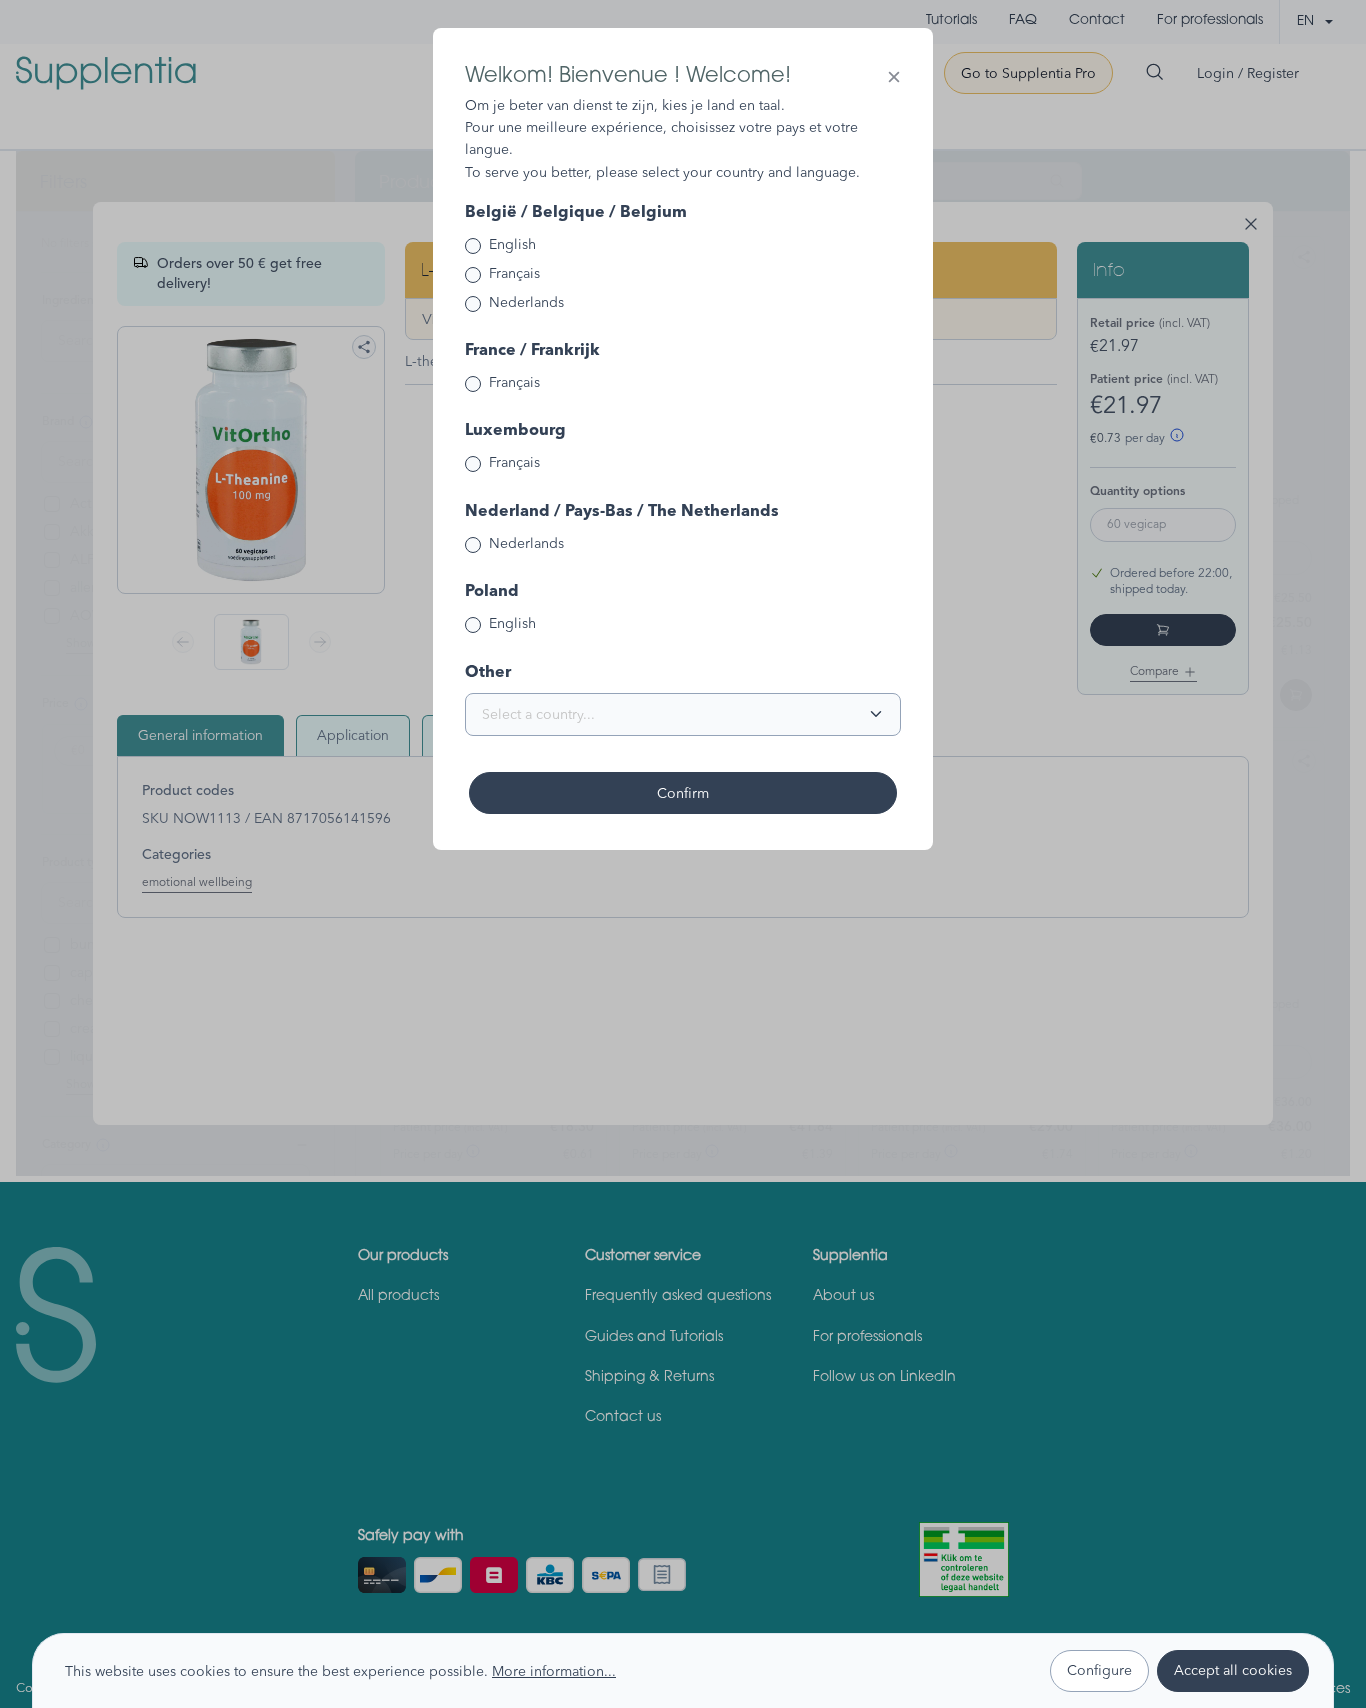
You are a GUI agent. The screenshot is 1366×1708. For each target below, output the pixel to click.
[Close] (894, 77)
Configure (1099, 1670)
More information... (554, 1671)
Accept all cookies (1233, 1670)
